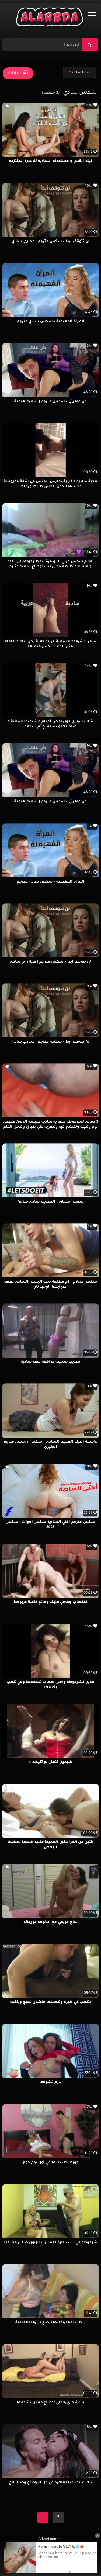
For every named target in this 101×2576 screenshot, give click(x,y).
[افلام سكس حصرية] (50, 18)
